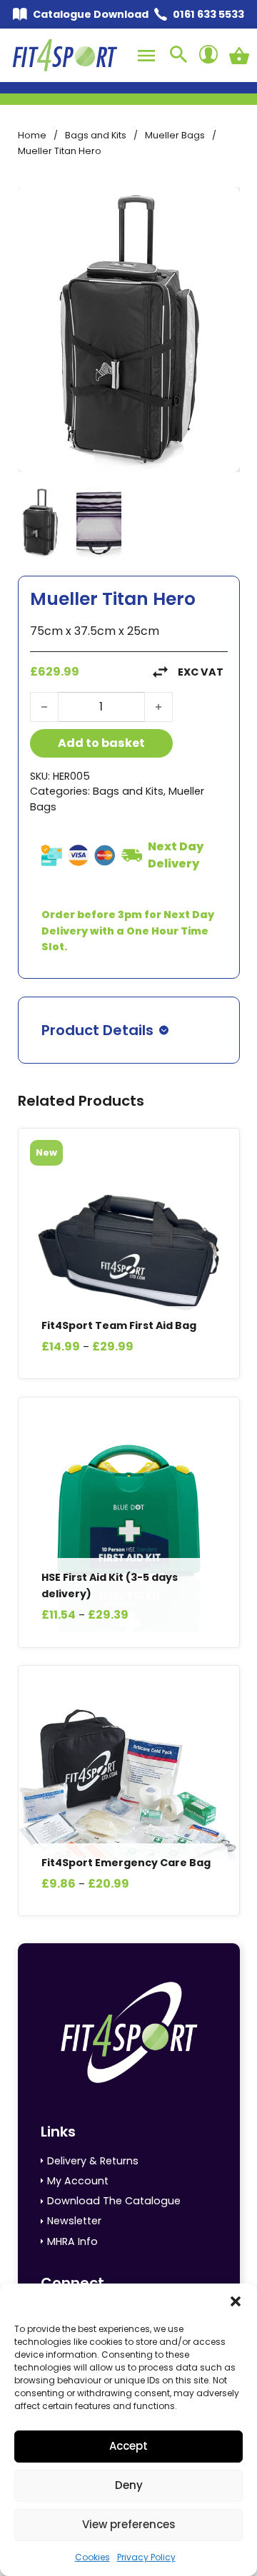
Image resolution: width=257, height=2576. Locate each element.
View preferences (129, 2524)
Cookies (92, 2557)
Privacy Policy (146, 2557)
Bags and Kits (96, 135)
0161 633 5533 (208, 14)
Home (32, 135)
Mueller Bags (175, 135)
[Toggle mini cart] (239, 56)
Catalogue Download (91, 14)
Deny (129, 2485)
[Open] (146, 56)
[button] (236, 2301)
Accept (128, 2446)
